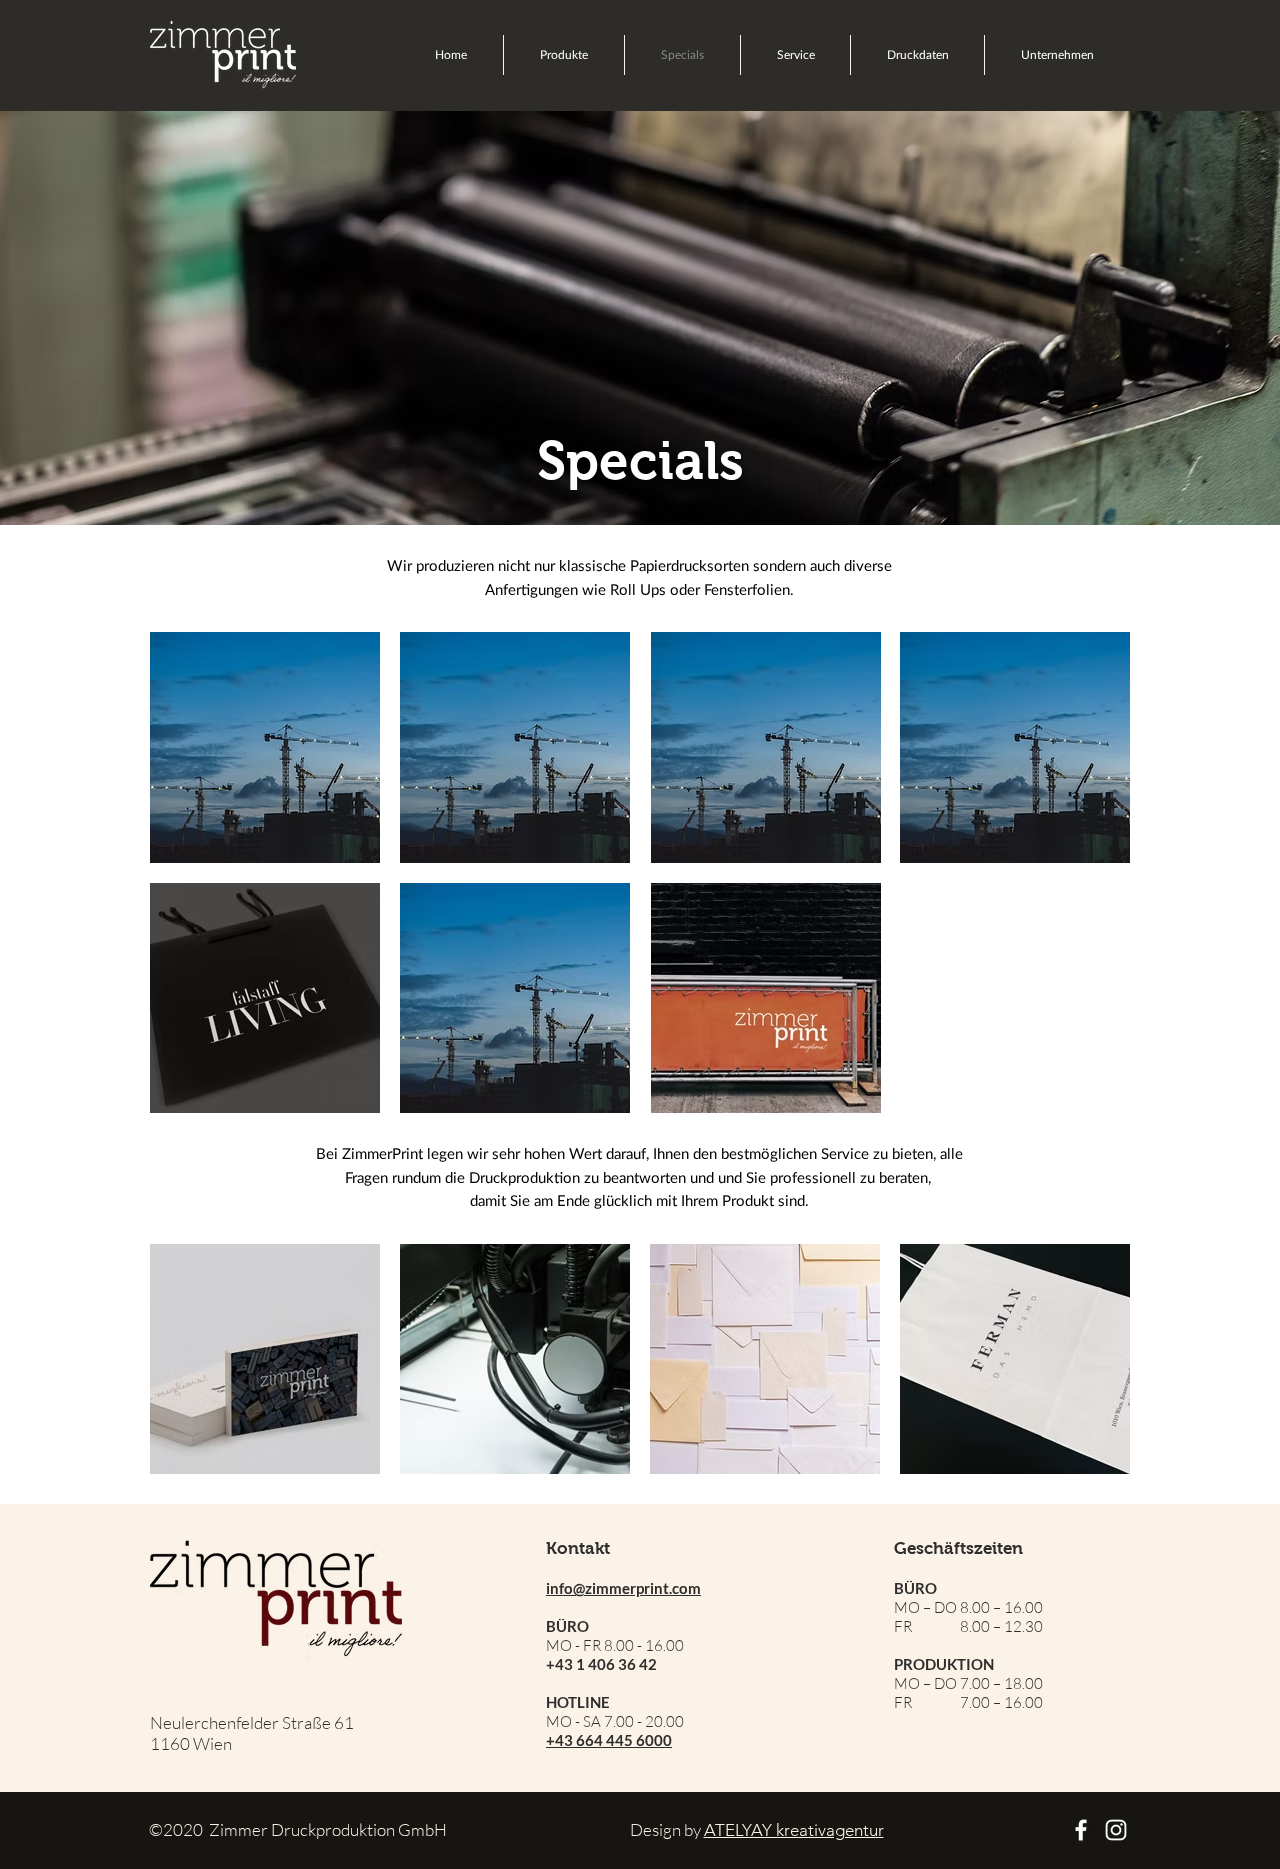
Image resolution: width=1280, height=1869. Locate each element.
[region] (265, 747)
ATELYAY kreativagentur (794, 1830)
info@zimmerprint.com (623, 1588)
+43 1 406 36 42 (601, 1664)
